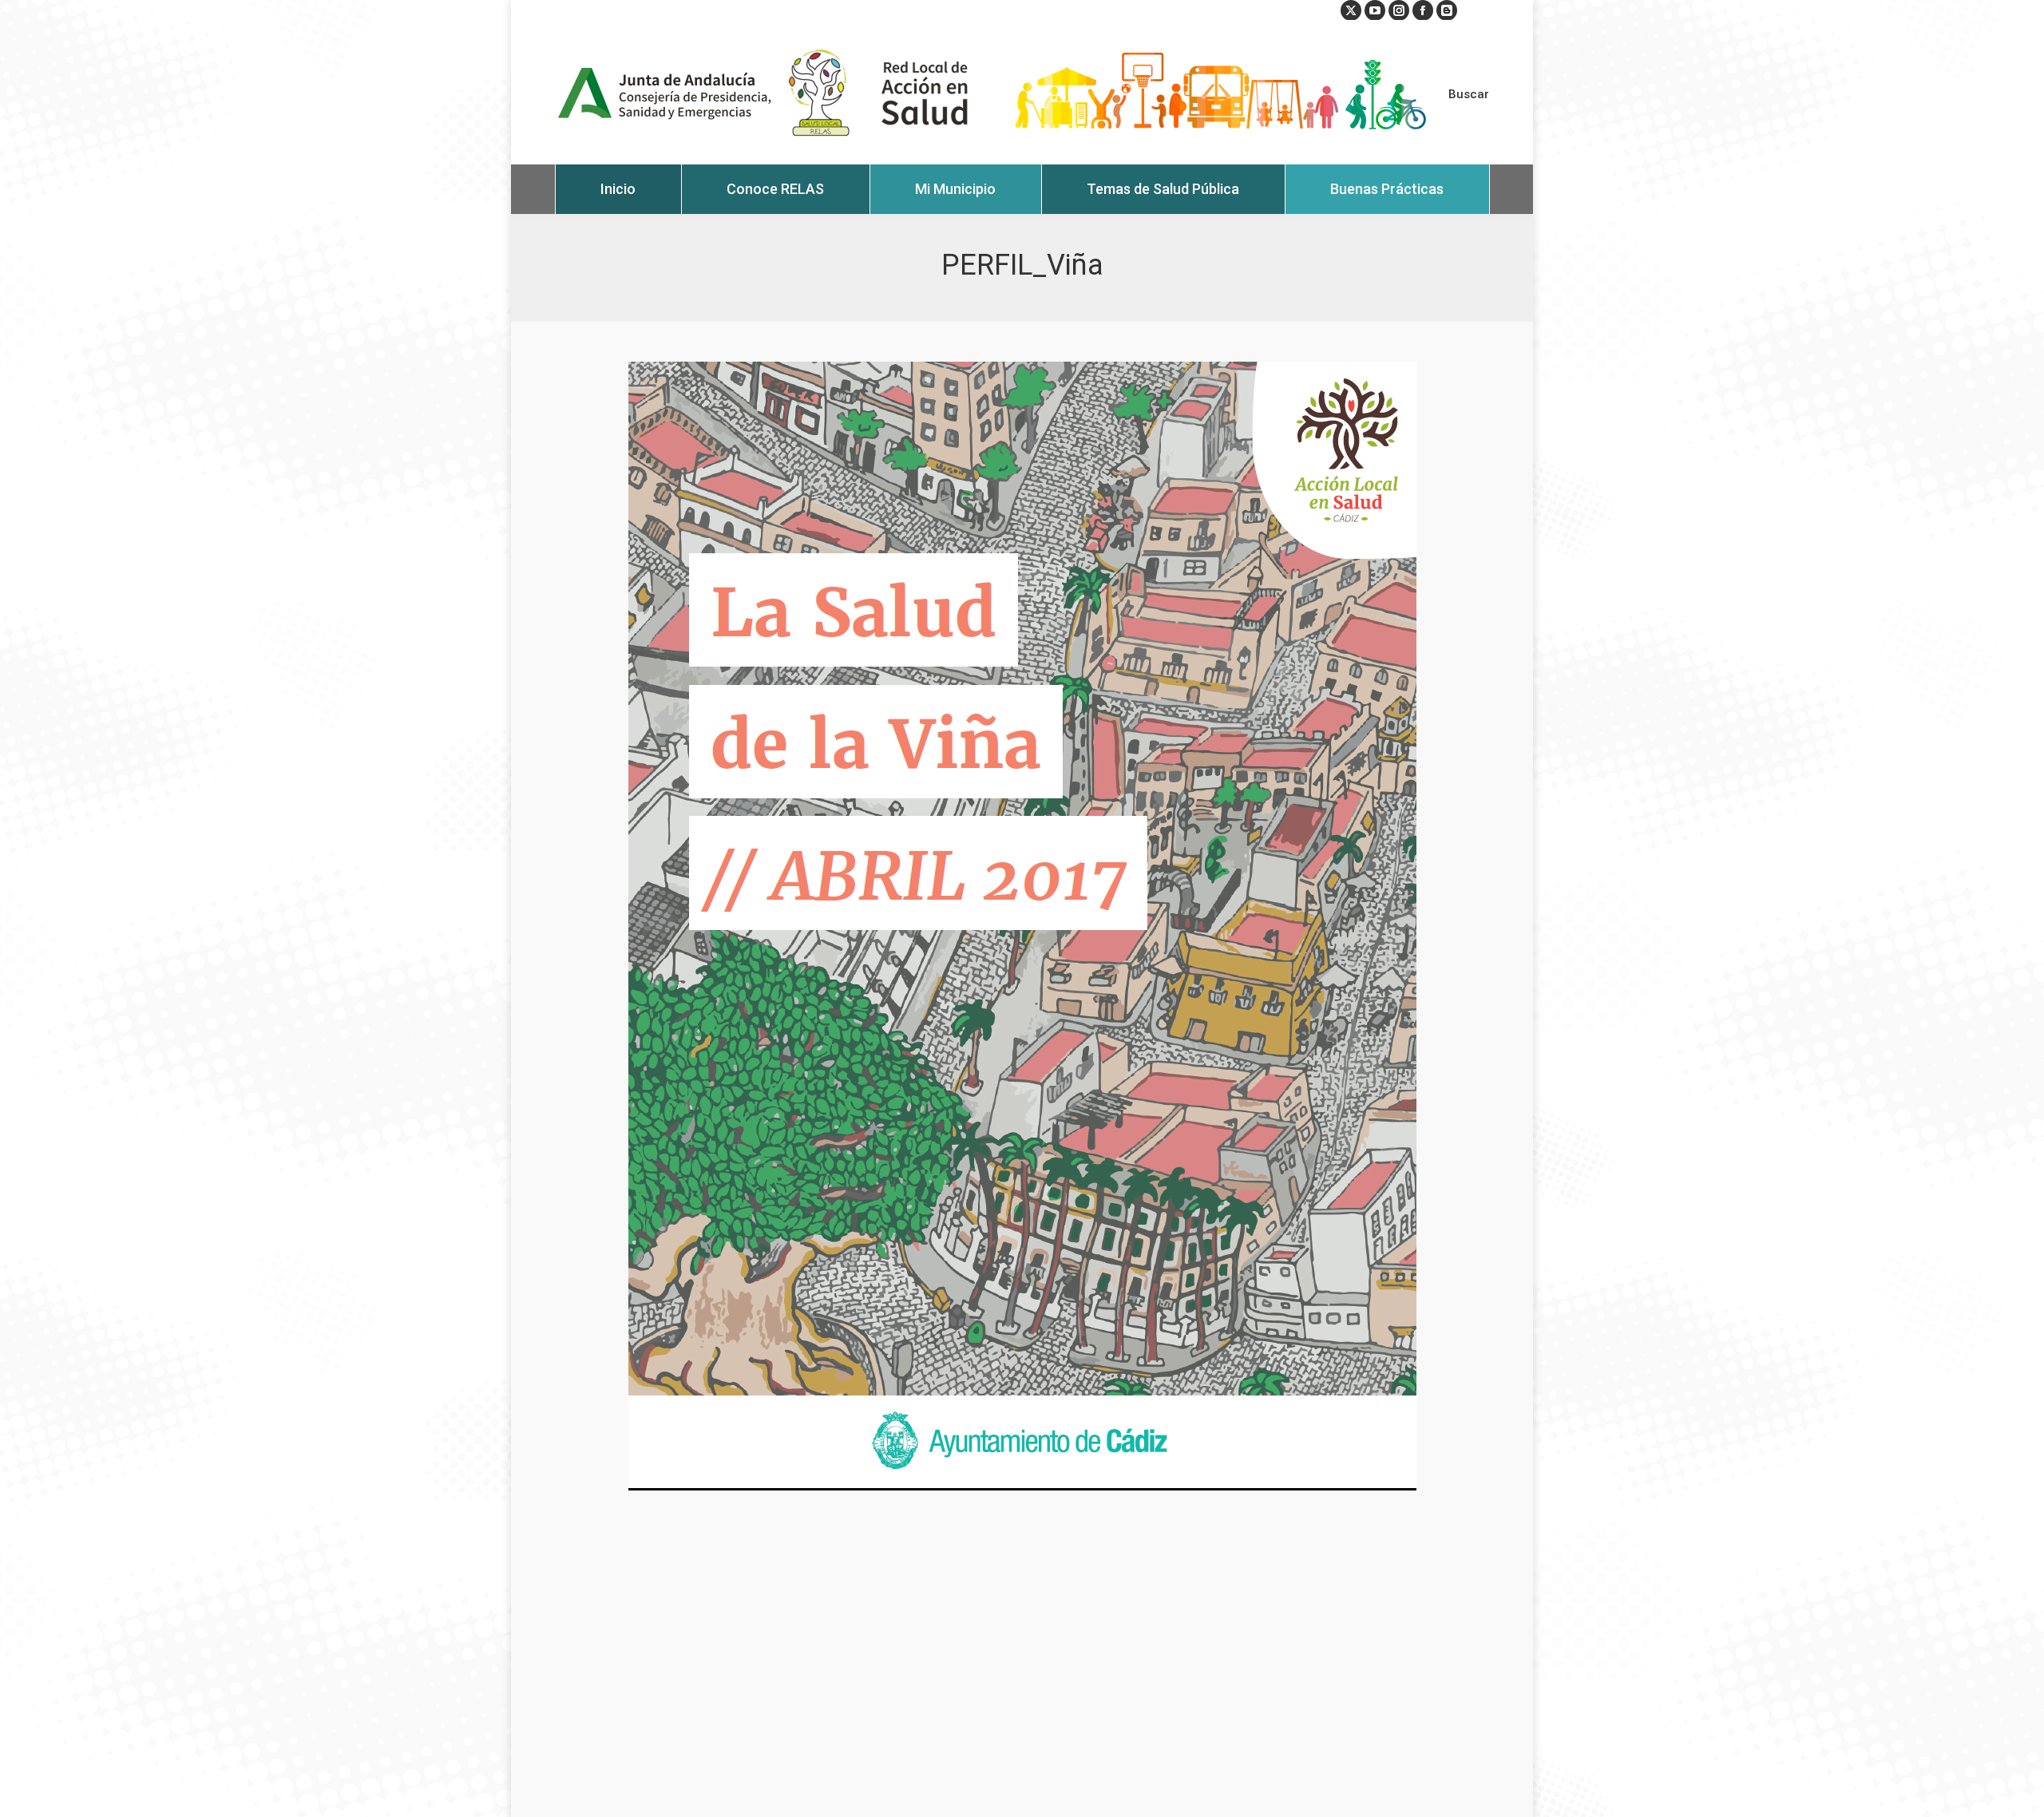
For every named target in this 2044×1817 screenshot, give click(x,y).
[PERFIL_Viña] (1022, 926)
